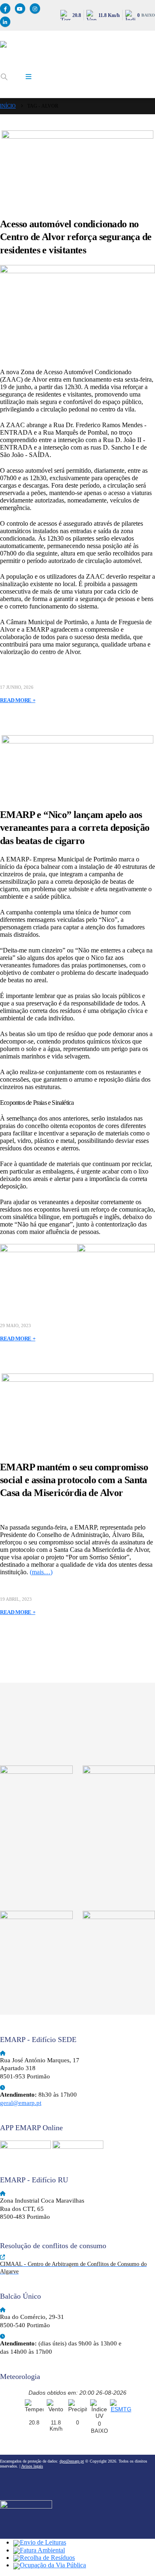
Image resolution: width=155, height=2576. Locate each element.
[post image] (77, 167)
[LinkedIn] (5, 22)
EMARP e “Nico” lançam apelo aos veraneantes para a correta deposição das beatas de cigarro (75, 827)
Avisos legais (32, 2466)
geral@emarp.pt (21, 2103)
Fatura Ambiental (42, 2550)
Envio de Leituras (43, 2542)
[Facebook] (5, 8)
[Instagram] (35, 8)
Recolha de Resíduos (47, 2558)
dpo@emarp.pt (72, 2461)
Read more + (18, 700)
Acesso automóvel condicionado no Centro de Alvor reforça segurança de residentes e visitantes (76, 237)
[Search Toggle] (4, 77)
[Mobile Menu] (29, 77)
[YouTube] (20, 8)
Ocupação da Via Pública (53, 2565)
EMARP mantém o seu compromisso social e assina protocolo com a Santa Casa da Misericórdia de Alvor (74, 1480)
